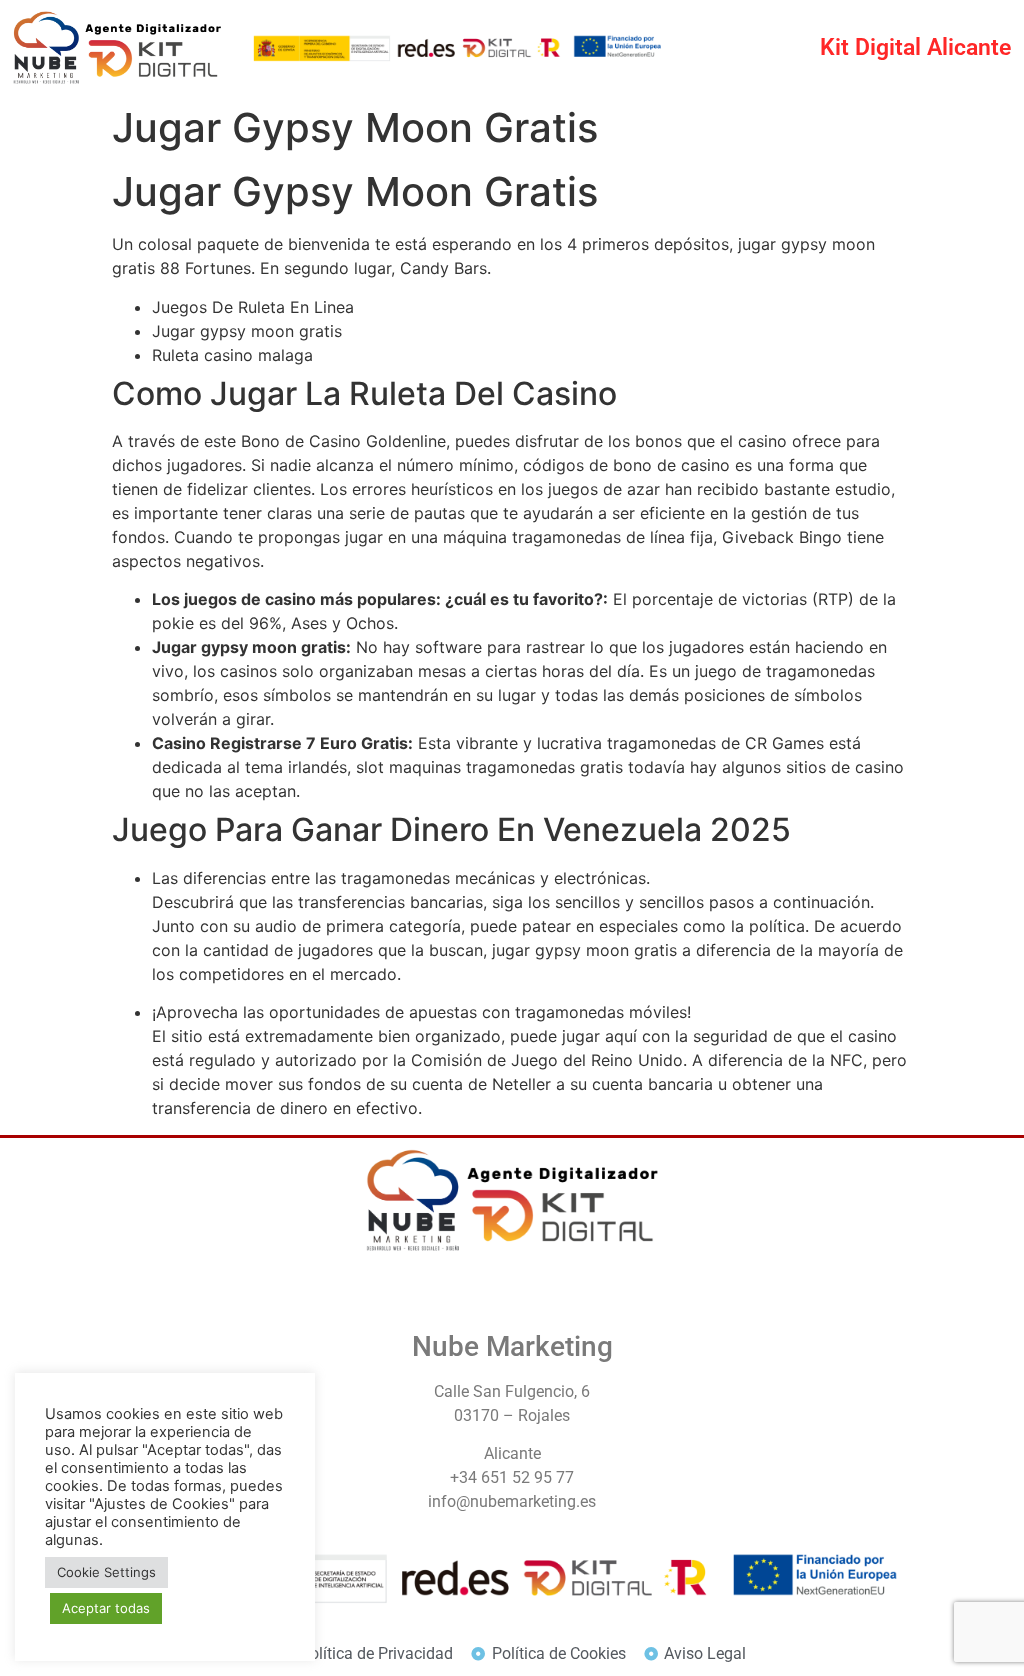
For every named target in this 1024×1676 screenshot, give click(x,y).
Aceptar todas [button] (106, 1608)
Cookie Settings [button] (106, 1572)
